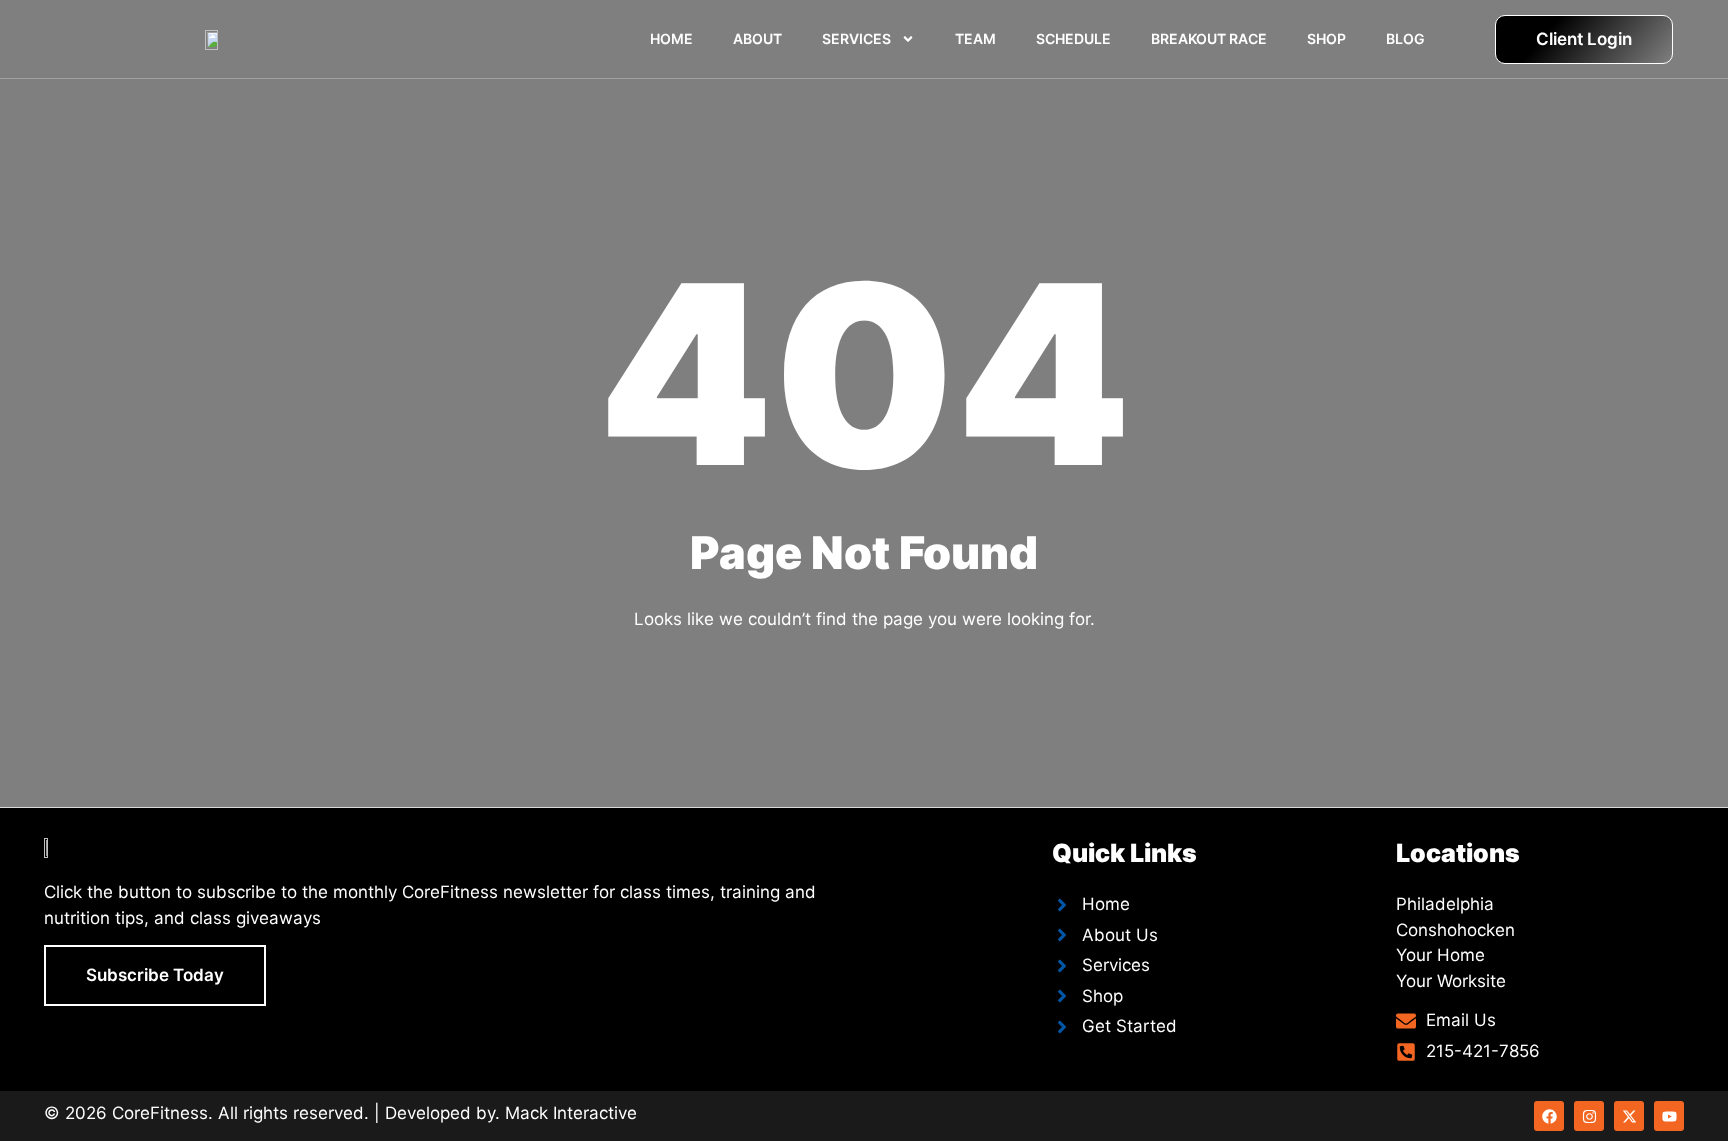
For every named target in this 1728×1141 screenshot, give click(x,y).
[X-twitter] (1629, 1116)
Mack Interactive (571, 1113)
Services (856, 38)
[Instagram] (1589, 1116)
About (757, 38)
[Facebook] (1549, 1116)
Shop (1326, 38)
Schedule (1073, 38)
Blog (1405, 38)
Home (671, 38)
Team (975, 38)
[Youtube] (1669, 1116)
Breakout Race (1209, 38)
